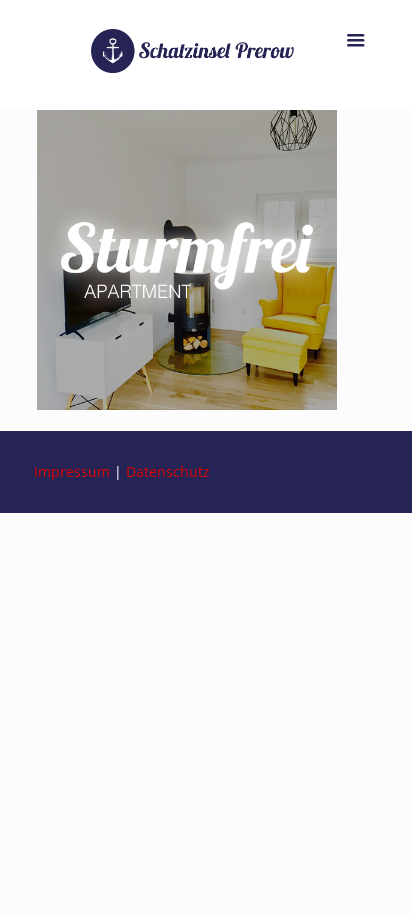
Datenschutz (168, 471)
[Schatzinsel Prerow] (206, 55)
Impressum (72, 471)
